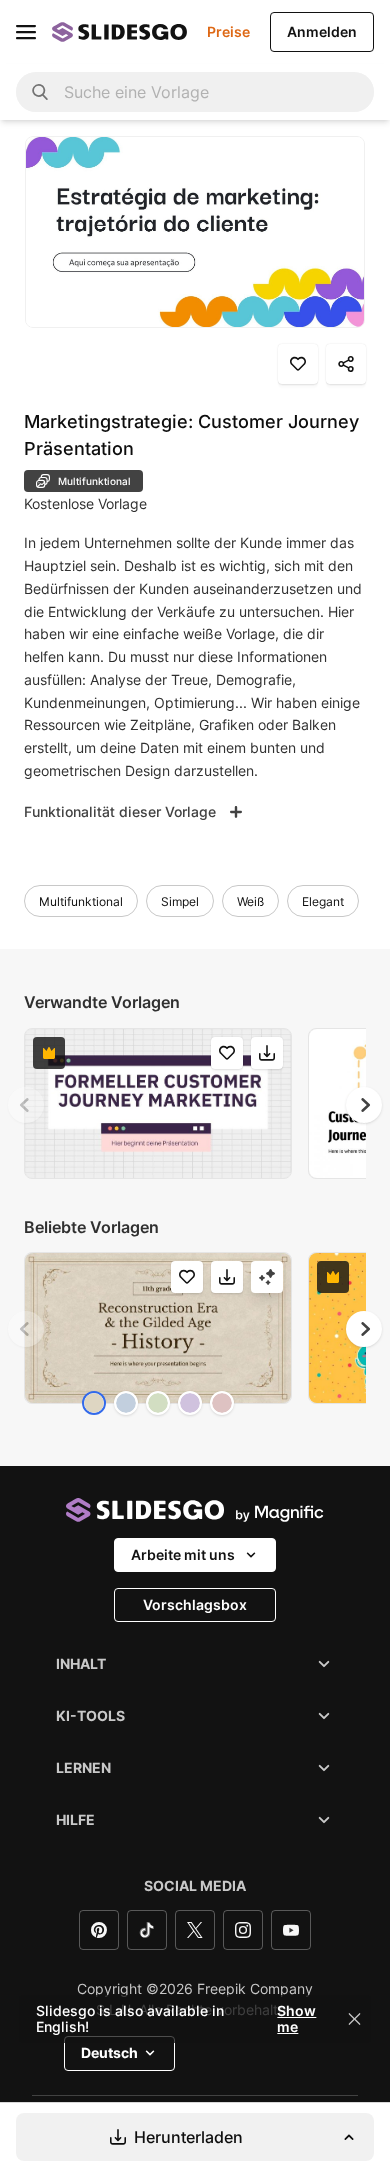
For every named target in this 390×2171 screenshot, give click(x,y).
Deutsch (109, 2052)
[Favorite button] (298, 364)
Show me (296, 2019)
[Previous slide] (26, 1105)
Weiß (250, 901)
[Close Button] (355, 2019)
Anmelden (322, 31)
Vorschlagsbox (195, 1604)
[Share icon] (346, 364)
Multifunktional (81, 901)
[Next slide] (364, 1105)
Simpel (180, 901)
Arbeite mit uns (183, 1554)
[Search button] (40, 92)
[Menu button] (26, 32)
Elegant (323, 901)
